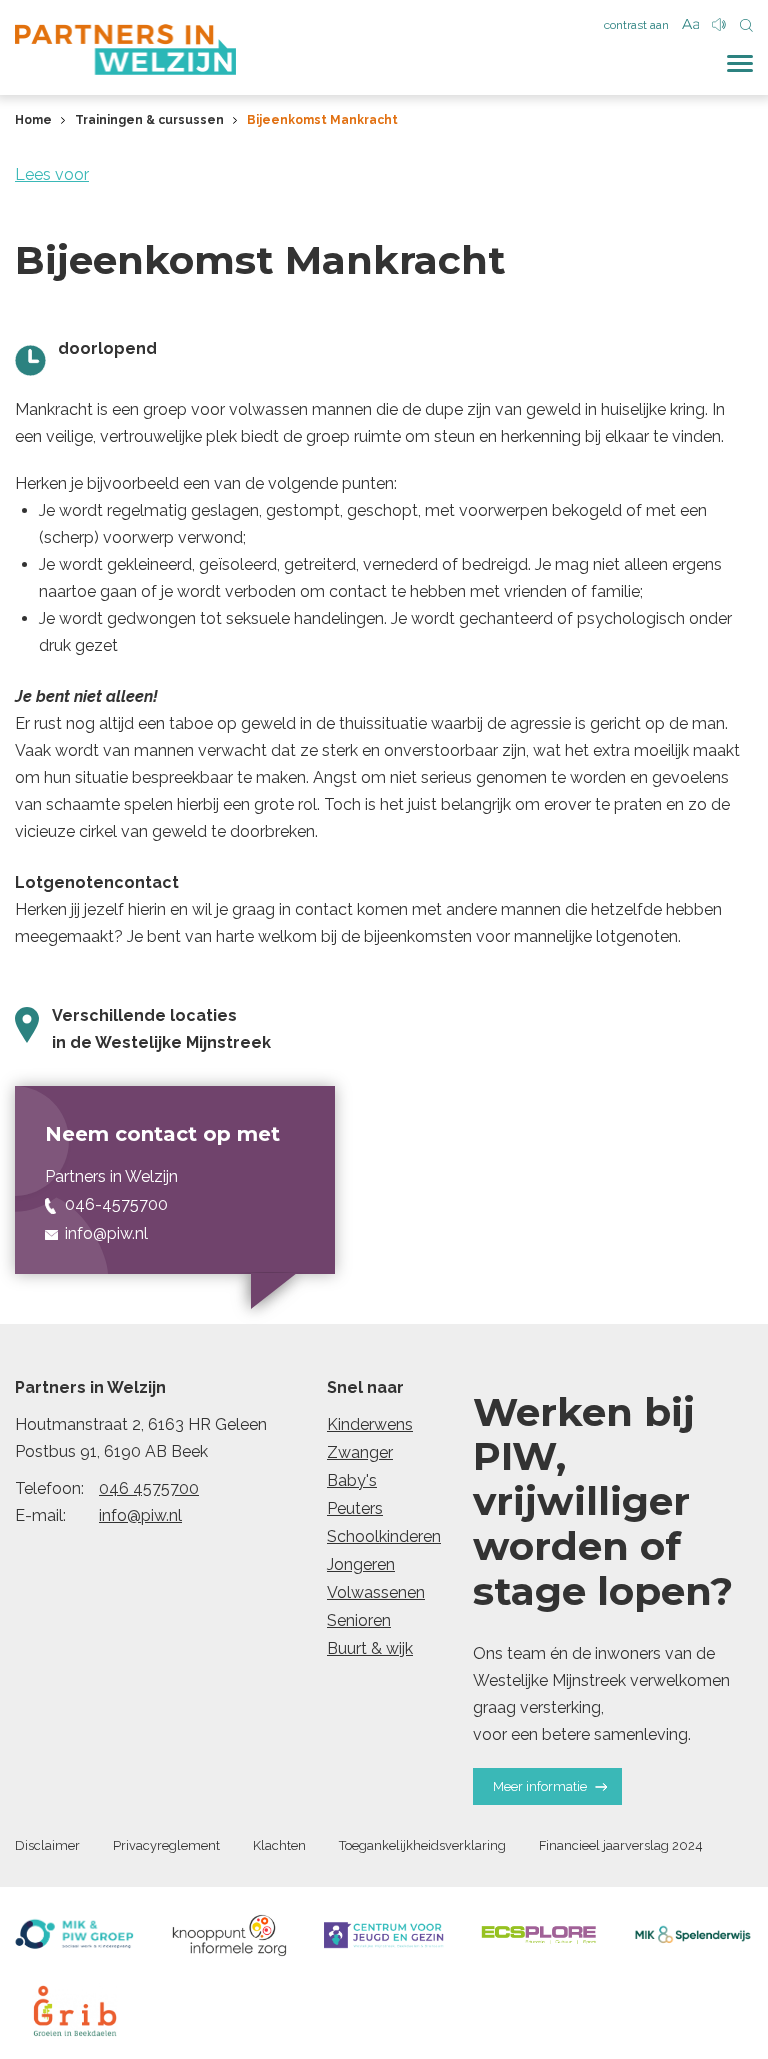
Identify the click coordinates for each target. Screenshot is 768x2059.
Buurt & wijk (370, 1648)
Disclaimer (47, 1845)
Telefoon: (49, 1488)
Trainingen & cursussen (149, 120)
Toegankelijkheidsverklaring (422, 1845)
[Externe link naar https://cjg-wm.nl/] (384, 1935)
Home (33, 120)
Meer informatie (540, 1786)
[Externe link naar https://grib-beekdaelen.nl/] (75, 2011)
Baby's (352, 1480)
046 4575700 (149, 1488)
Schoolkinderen (384, 1536)
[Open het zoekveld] (746, 26)
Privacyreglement (166, 1845)
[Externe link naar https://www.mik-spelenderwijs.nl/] (693, 1935)
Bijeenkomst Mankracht (322, 120)
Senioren (359, 1620)
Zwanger (360, 1452)
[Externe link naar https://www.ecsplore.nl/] (539, 1935)
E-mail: (40, 1515)
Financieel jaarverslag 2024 (621, 1845)
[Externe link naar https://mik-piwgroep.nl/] (75, 1935)
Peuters (355, 1508)
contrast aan (636, 25)
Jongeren (361, 1564)
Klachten (279, 1845)
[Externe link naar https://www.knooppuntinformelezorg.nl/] (230, 1935)
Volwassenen (376, 1592)
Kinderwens (370, 1424)
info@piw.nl (140, 1515)
